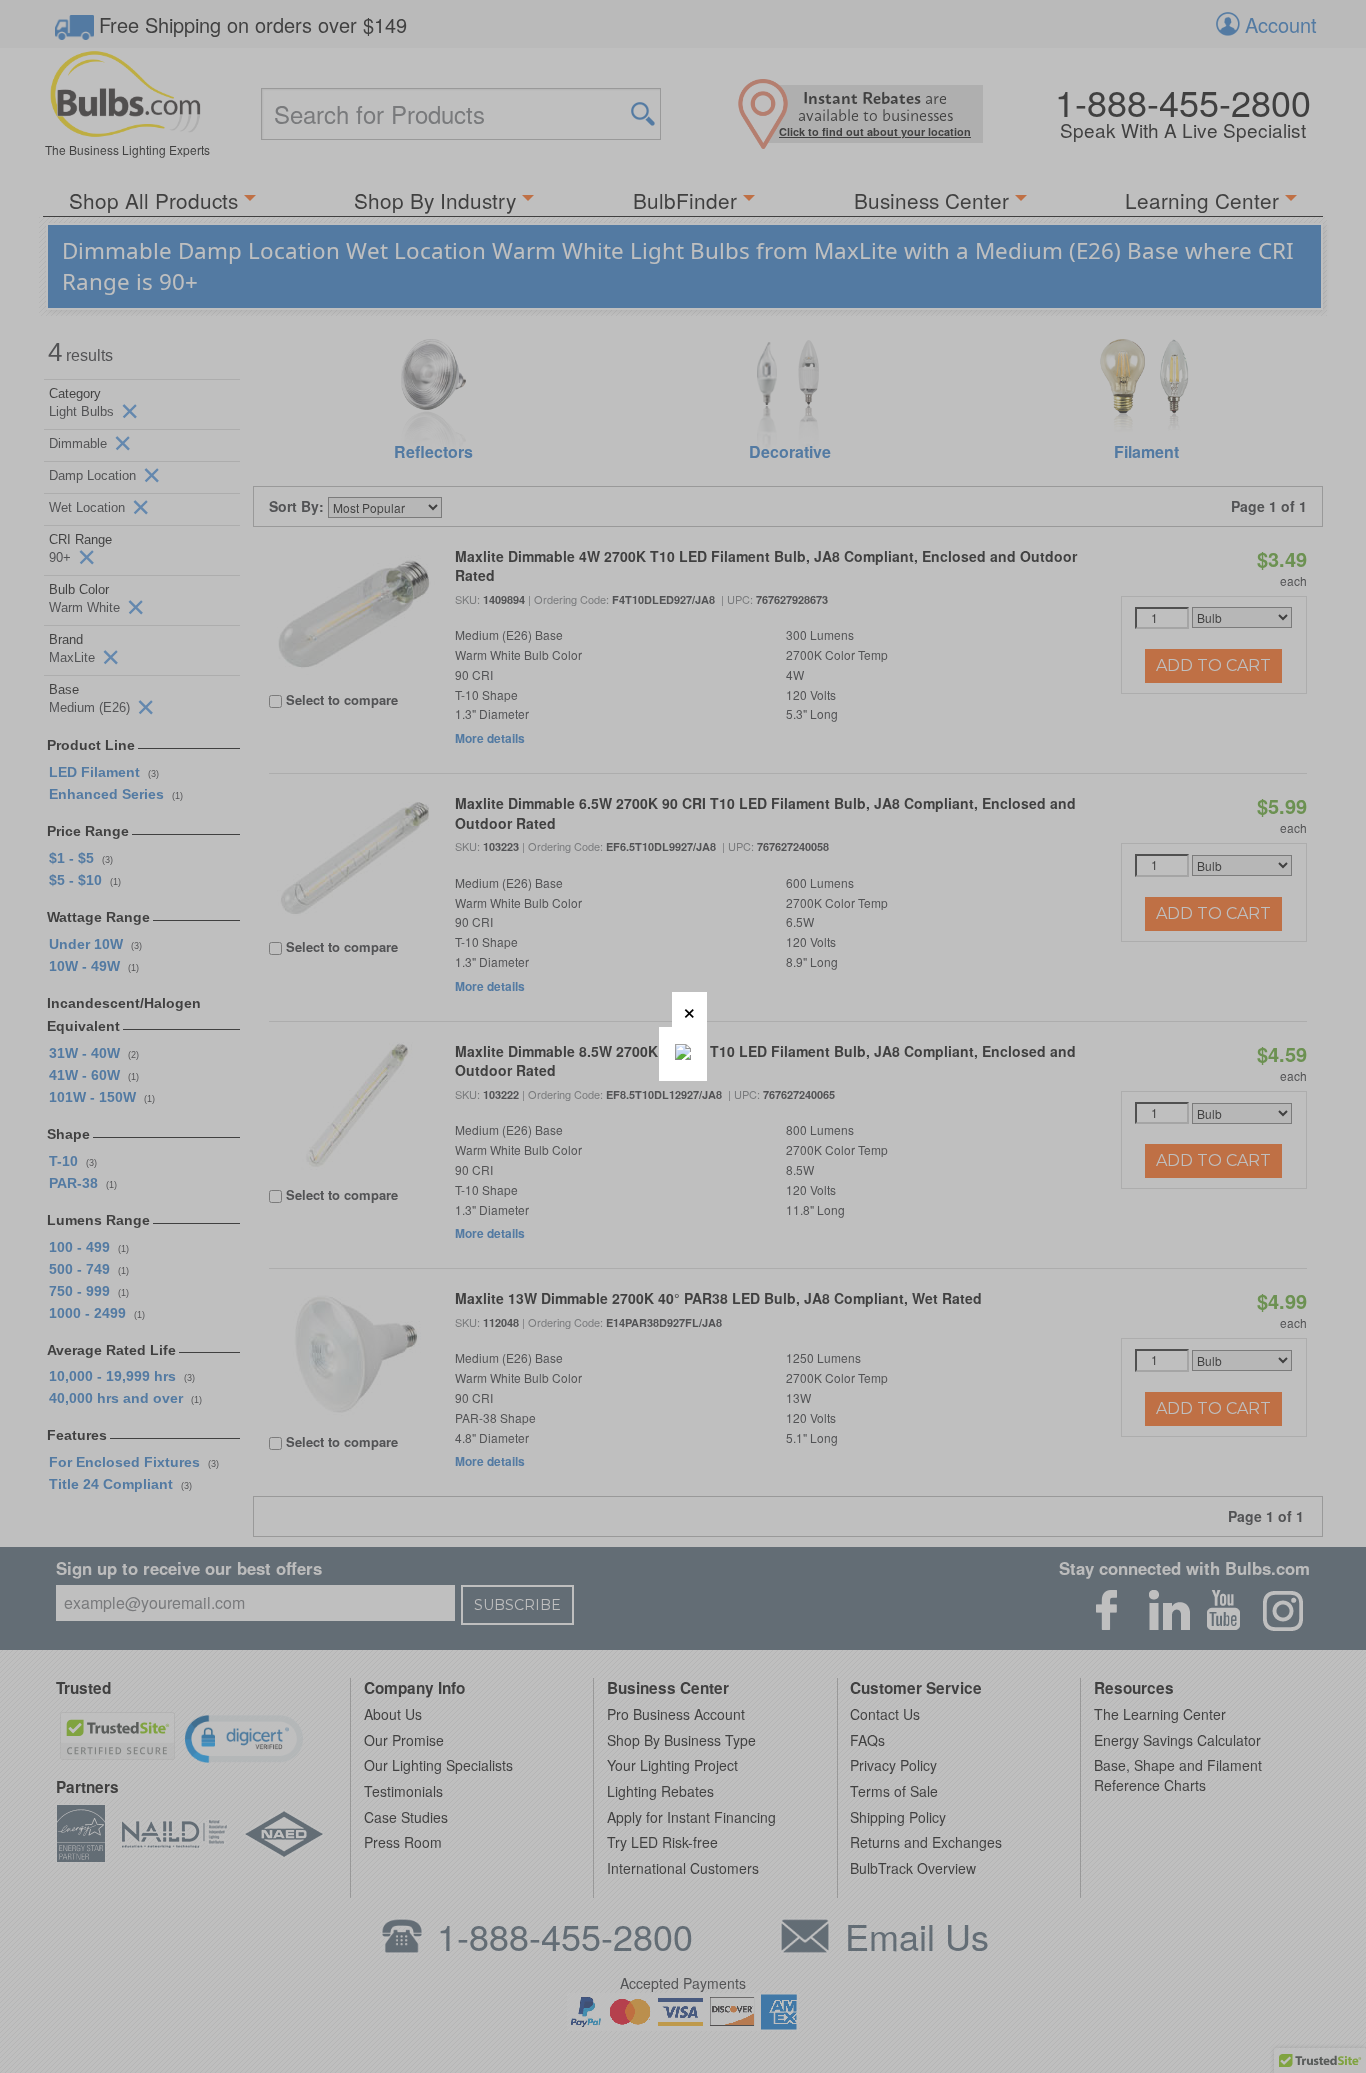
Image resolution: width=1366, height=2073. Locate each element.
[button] (689, 1009)
